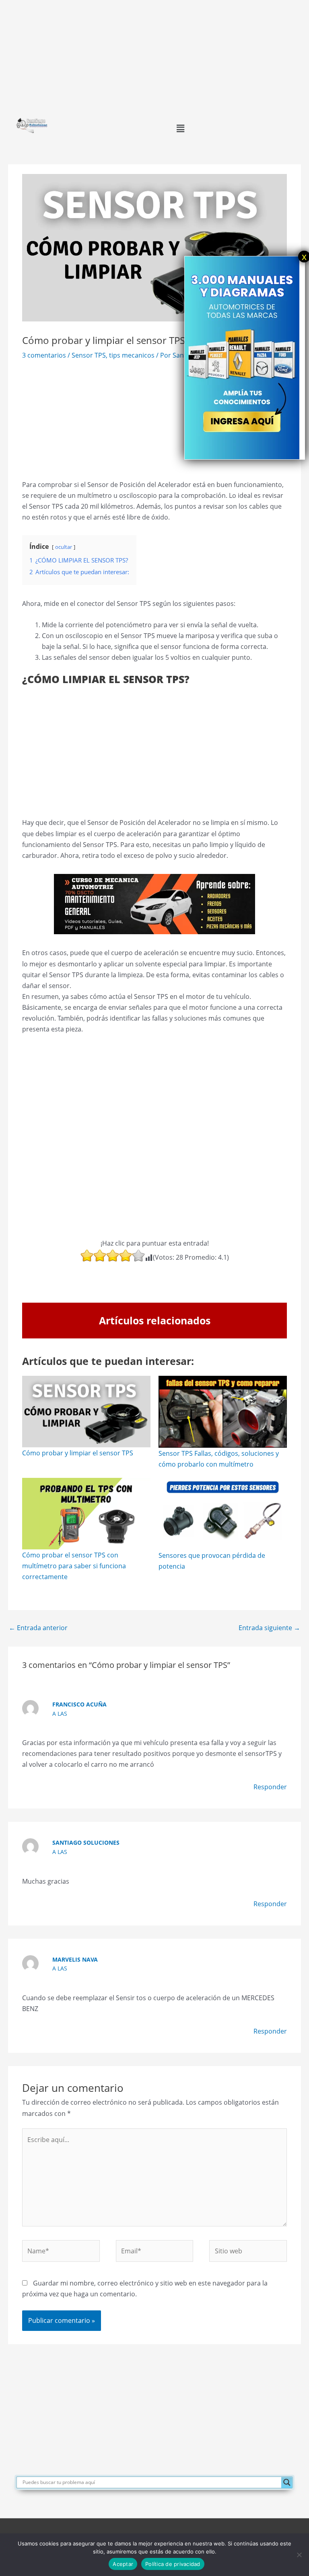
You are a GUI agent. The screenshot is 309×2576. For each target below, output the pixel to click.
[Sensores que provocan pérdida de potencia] (223, 1514)
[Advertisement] (154, 56)
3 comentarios (44, 355)
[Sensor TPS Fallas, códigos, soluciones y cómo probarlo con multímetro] (223, 1412)
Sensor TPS (89, 355)
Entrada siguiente (269, 1628)
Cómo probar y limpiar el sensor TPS (78, 1453)
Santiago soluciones (86, 1842)
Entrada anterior (38, 1628)
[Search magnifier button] (287, 2482)
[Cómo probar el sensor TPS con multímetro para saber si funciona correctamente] (86, 1514)
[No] (299, 2555)
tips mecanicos (132, 355)
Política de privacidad (173, 2564)
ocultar (64, 547)
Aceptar (123, 2564)
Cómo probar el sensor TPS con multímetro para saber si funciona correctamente (74, 1566)
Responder (270, 1787)
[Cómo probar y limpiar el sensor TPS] (86, 1412)
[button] (180, 128)
